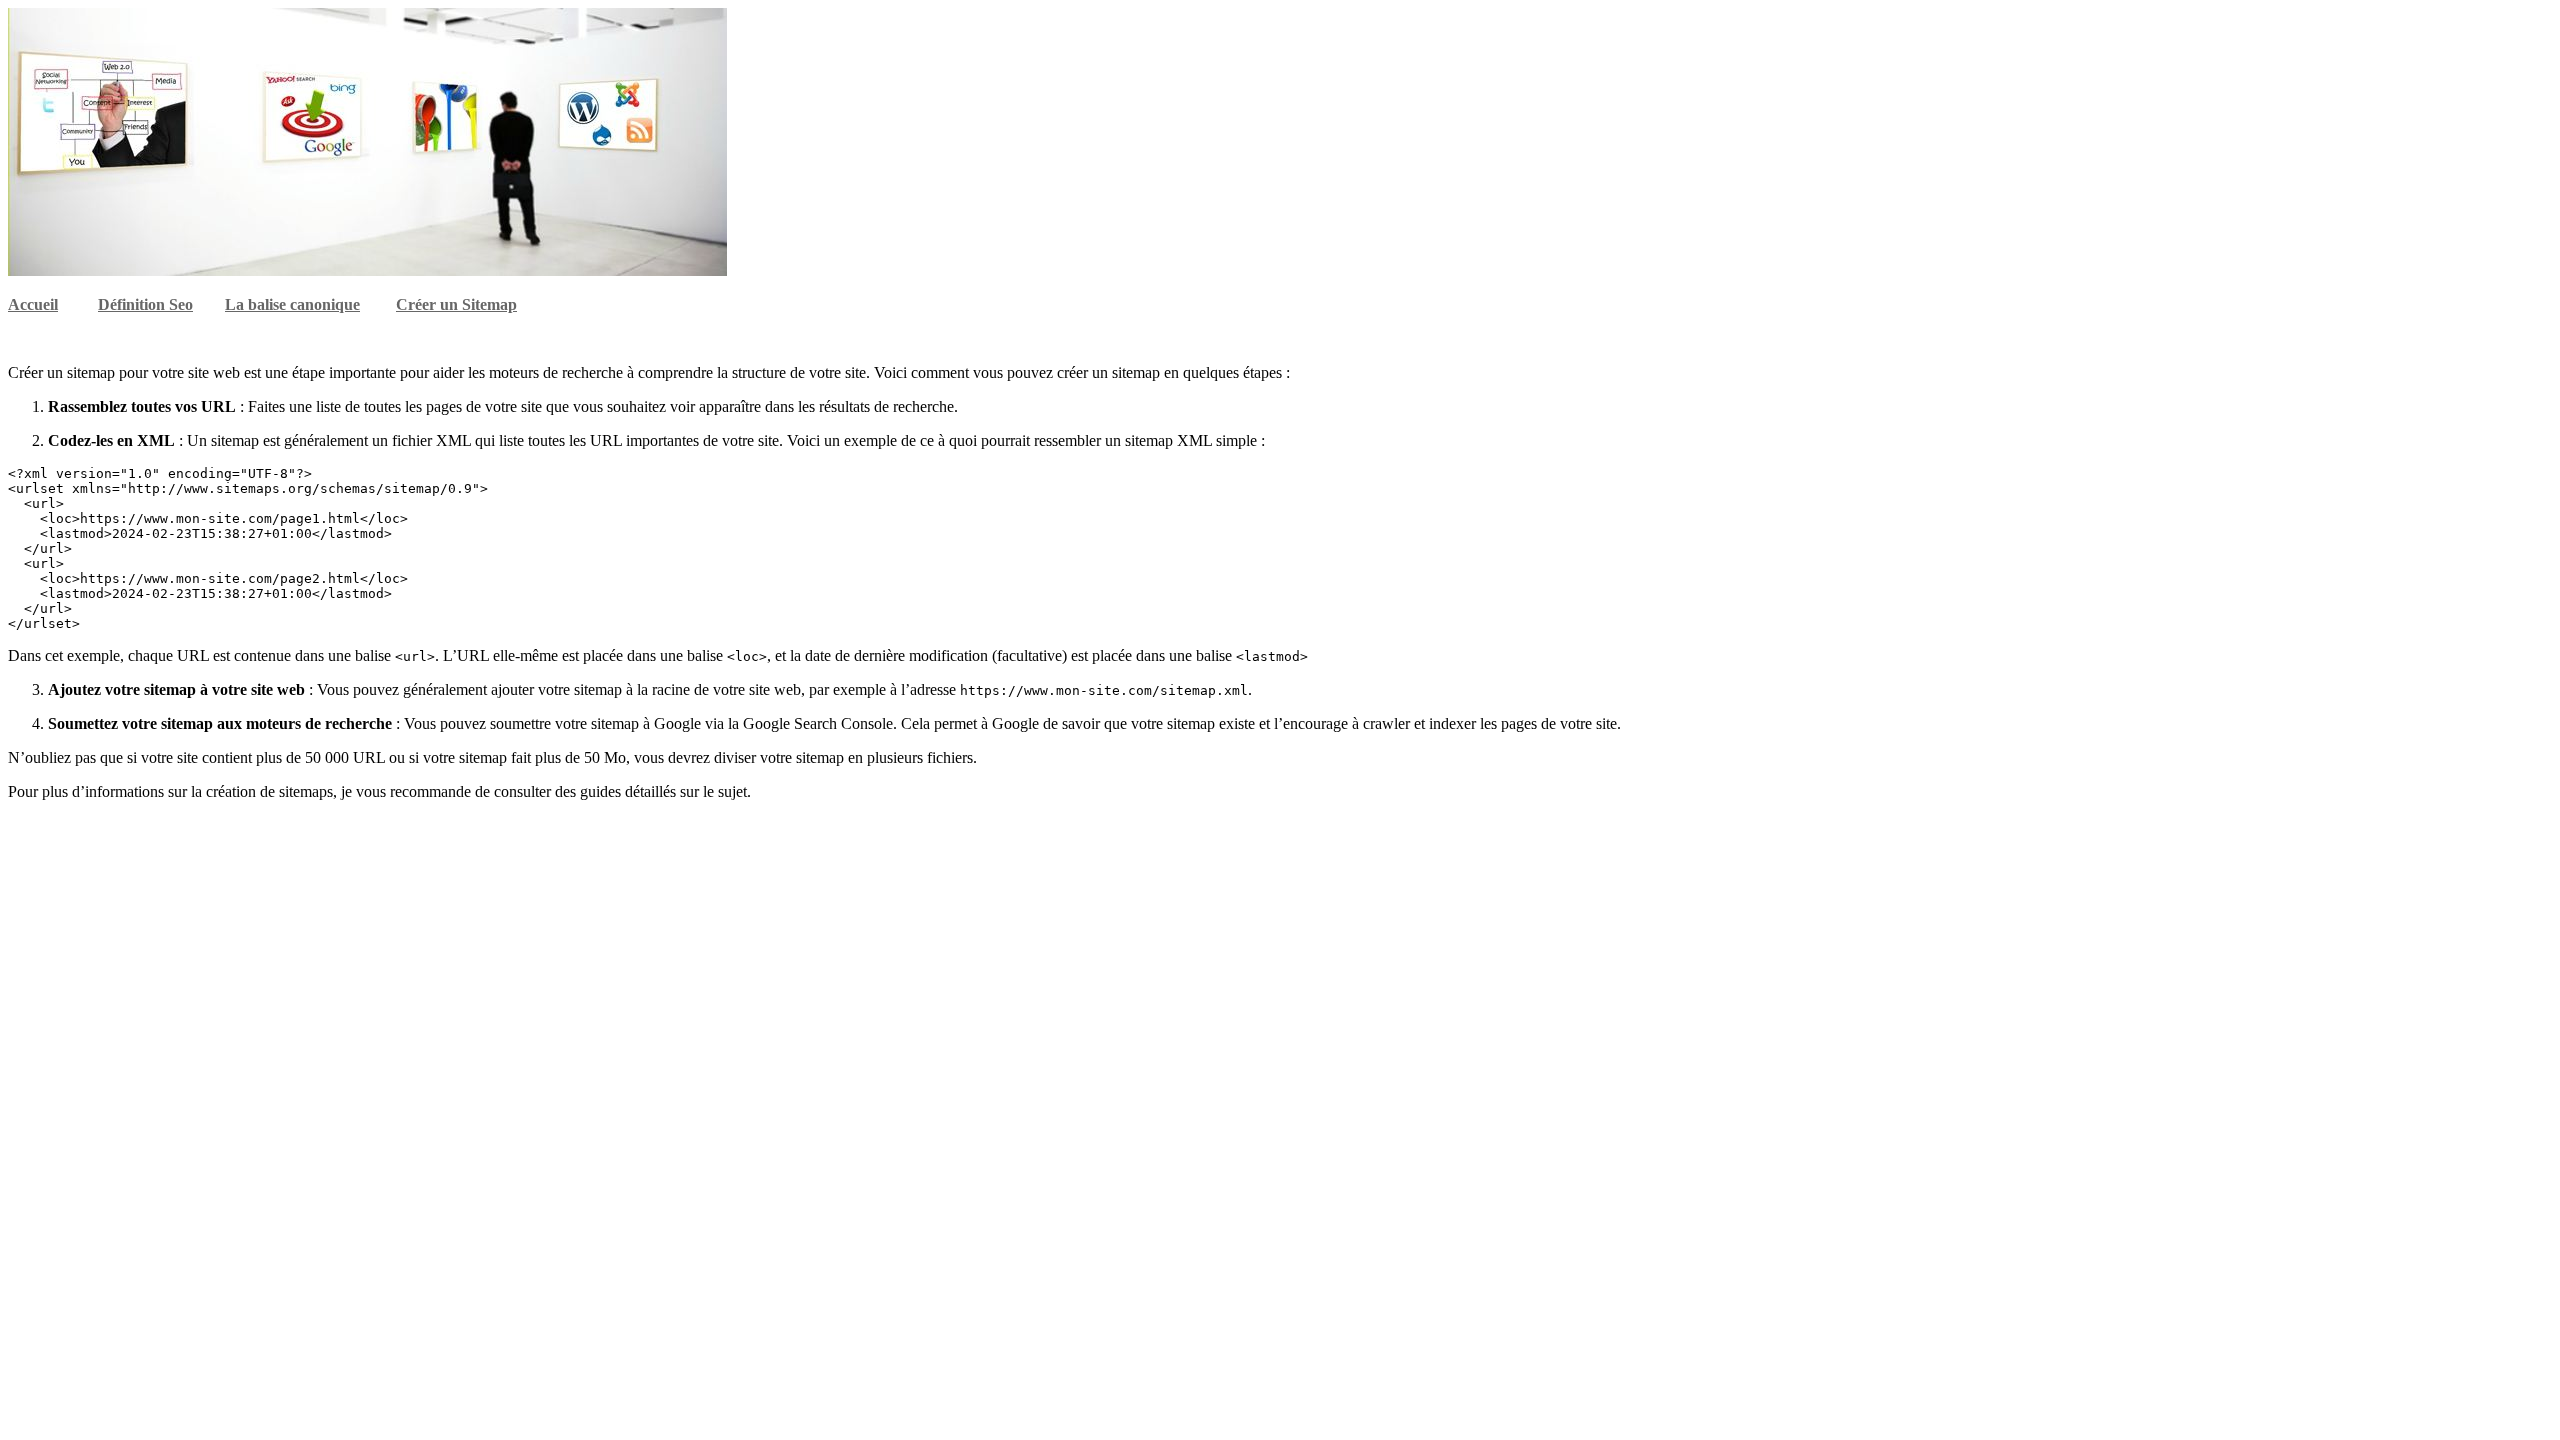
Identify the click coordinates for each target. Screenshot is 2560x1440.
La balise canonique (292, 304)
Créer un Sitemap (456, 304)
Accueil (33, 304)
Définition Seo (145, 304)
